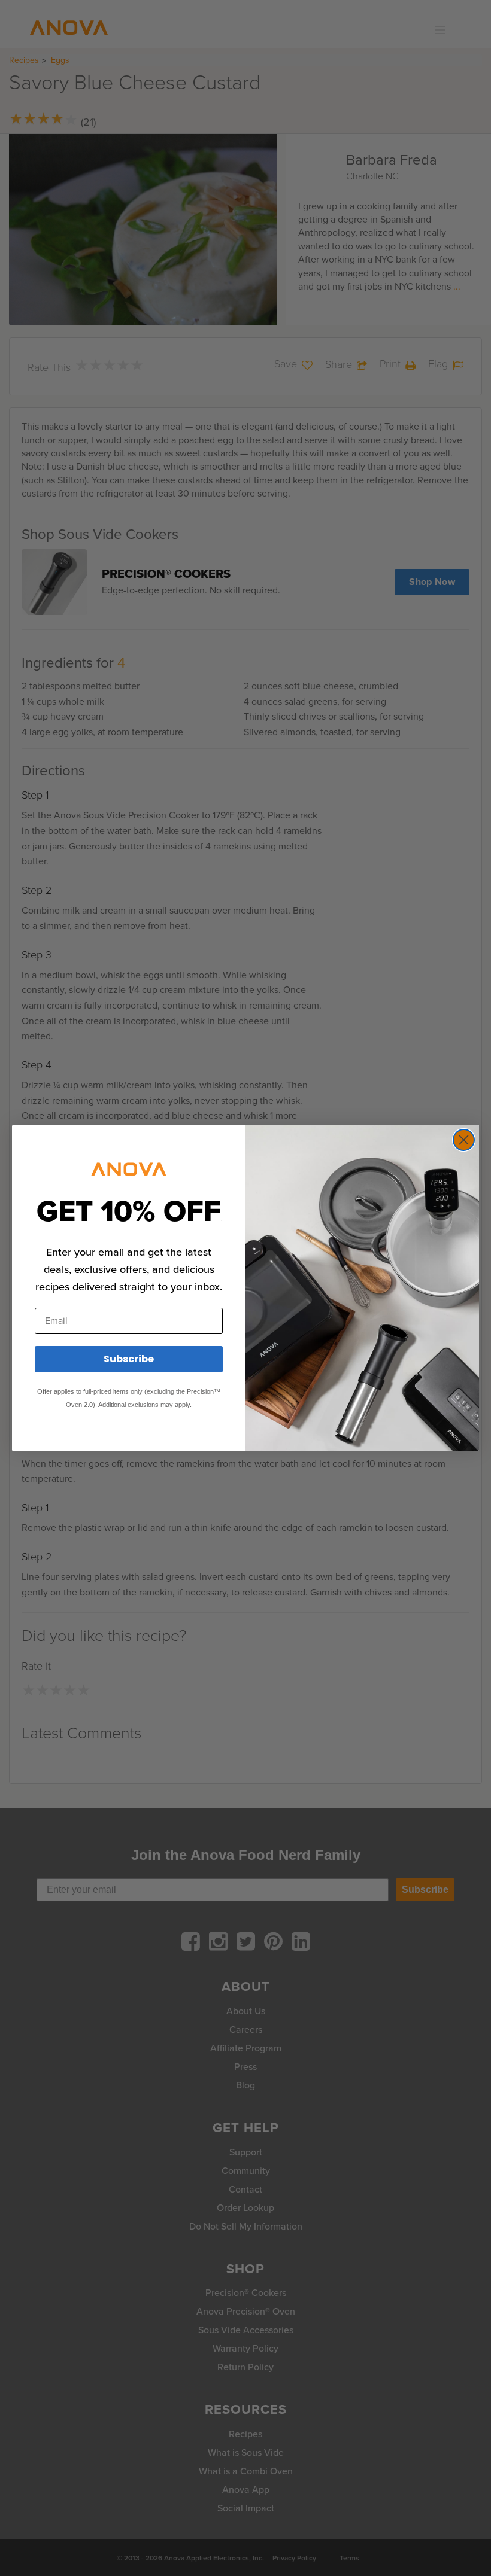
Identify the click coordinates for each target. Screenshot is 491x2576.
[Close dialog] (464, 1140)
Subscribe (129, 1359)
